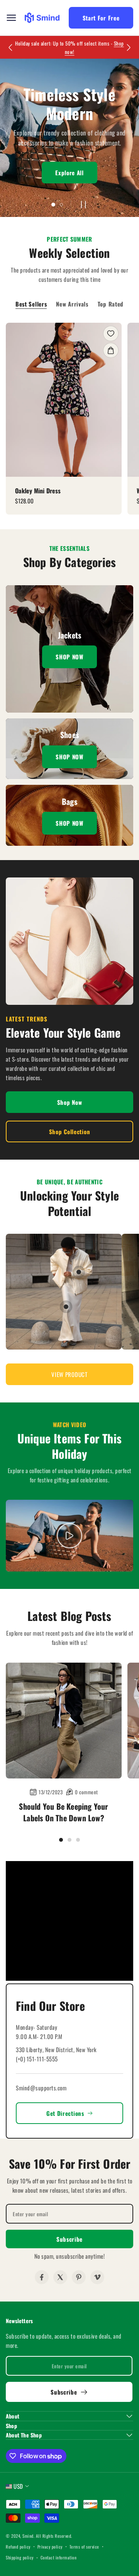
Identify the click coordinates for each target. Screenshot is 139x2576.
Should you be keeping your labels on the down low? (64, 1812)
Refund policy (18, 2547)
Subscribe (69, 2239)
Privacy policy (50, 2547)
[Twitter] (60, 2277)
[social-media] (42, 2277)
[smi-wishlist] (111, 334)
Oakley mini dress (38, 491)
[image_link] (64, 400)
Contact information (59, 2557)
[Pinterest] (79, 2277)
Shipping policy (20, 2557)
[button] (69, 1374)
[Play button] (83, 205)
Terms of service (84, 2547)
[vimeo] (97, 2277)
